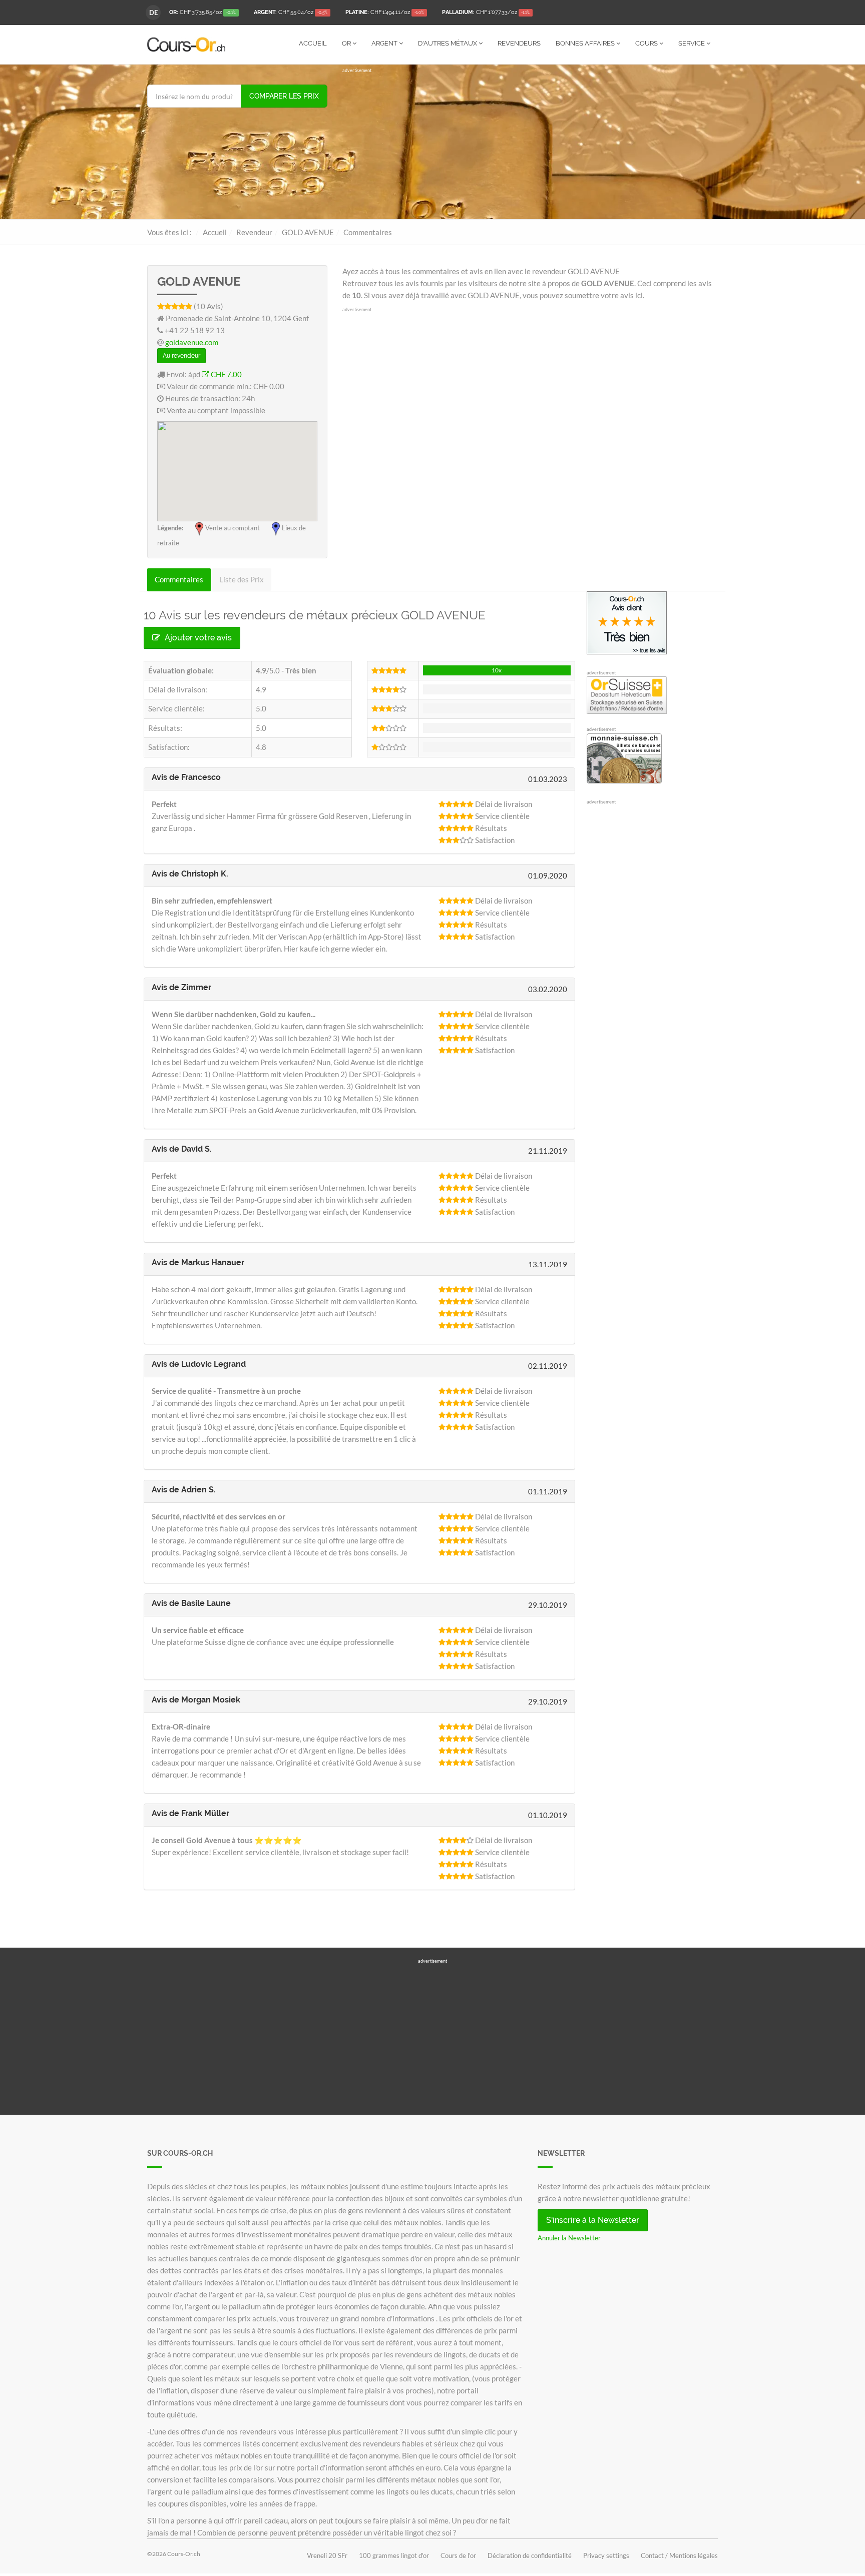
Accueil (313, 43)
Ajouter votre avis (197, 638)
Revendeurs (519, 43)
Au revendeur (181, 356)
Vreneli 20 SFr (327, 2555)
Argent (385, 43)
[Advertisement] (530, 144)
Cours (647, 43)
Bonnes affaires (586, 43)
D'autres (448, 43)
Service (692, 43)
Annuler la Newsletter (569, 2238)
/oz (202, 12)
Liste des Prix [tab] (242, 579)
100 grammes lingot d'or (394, 2555)
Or (347, 43)
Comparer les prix (284, 96)
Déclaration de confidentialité (530, 2555)
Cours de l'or (458, 2555)
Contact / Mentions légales (679, 2555)
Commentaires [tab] (179, 579)
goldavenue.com (192, 342)
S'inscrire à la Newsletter (593, 2220)
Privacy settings (606, 2555)
